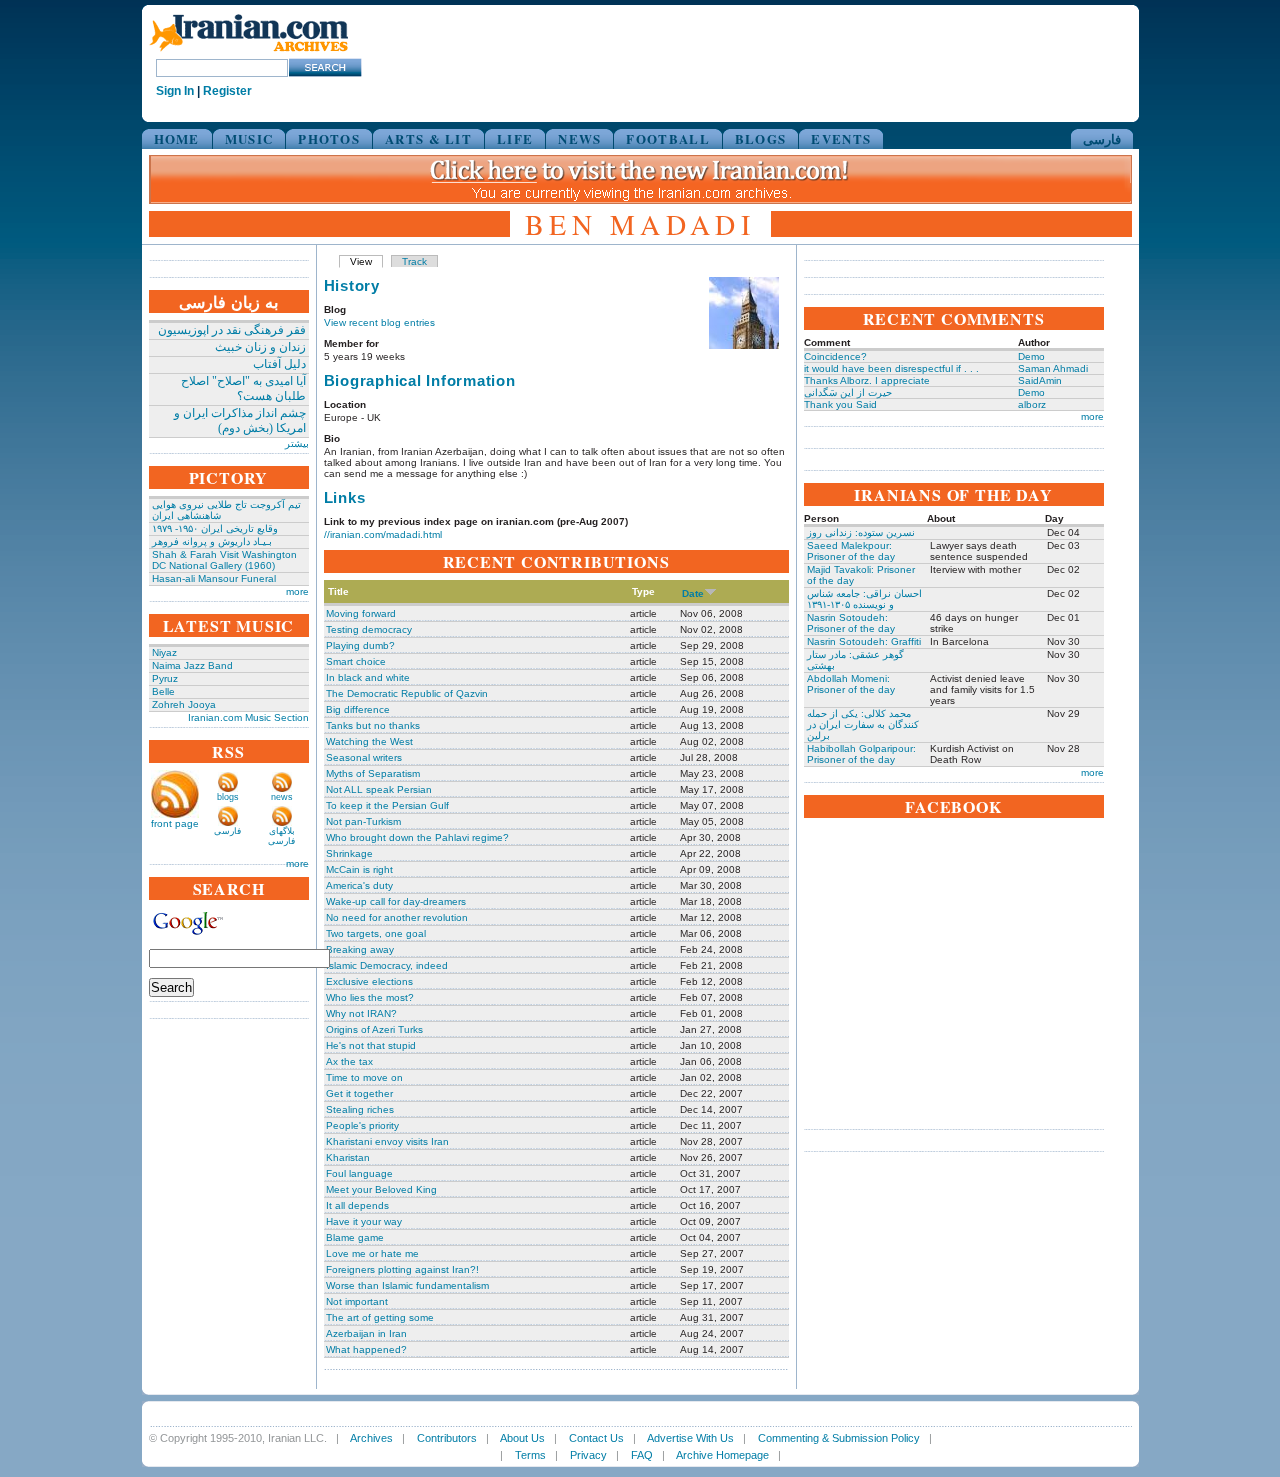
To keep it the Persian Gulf (387, 805)
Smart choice (356, 661)
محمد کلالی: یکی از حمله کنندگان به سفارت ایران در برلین (863, 724)
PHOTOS (329, 138)
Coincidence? (835, 356)
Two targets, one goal (376, 933)
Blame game (355, 1237)
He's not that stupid (371, 1045)
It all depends (357, 1205)
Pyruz (165, 678)
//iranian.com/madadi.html (383, 534)
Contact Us (596, 1438)
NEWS (579, 138)
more (297, 591)
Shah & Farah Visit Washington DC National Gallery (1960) (224, 560)
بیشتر (297, 443)
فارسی (1102, 138)
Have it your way (364, 1221)
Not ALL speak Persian (379, 789)
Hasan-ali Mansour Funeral (214, 578)
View (361, 261)
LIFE (515, 138)
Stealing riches (360, 1109)
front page (175, 823)
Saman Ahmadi (1053, 368)
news (282, 797)
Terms (530, 1455)
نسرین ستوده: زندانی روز (861, 532)
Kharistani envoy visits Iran (387, 1141)
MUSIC (249, 138)
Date (693, 593)
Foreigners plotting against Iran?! (402, 1269)
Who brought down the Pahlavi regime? (417, 837)
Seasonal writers (364, 757)
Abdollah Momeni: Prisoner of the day (851, 684)
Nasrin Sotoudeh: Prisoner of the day (851, 623)
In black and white (368, 677)
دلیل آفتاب (279, 364)
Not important (357, 1301)
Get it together (359, 1093)
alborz (1032, 404)
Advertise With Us (690, 1438)
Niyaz (164, 652)
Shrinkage (349, 853)
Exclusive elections (369, 981)
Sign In (175, 91)
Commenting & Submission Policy (839, 1438)
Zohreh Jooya (184, 704)
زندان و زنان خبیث (260, 347)
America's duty (359, 885)
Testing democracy (369, 629)
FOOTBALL (667, 138)
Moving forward (361, 613)
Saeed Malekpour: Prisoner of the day (851, 551)
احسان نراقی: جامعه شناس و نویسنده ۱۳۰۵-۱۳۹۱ (864, 599)
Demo (1031, 356)
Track (414, 261)
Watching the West (369, 741)
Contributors (447, 1438)
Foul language (359, 1173)
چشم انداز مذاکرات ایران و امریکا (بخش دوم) (240, 420)
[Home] (249, 52)
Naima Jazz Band (192, 665)
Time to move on (364, 1077)
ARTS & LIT (428, 138)
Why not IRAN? (361, 1013)
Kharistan (348, 1157)
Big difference (358, 709)
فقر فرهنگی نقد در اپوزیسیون (232, 330)
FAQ (642, 1455)
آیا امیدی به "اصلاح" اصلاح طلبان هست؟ (243, 388)
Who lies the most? (370, 997)
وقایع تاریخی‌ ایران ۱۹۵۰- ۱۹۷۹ (215, 528)
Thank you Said (840, 404)
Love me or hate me (372, 1253)
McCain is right (359, 869)
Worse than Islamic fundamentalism (407, 1285)
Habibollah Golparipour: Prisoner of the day (861, 754)
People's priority (362, 1125)
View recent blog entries (379, 322)
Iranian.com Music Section (248, 717)
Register (227, 91)
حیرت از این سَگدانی (848, 392)
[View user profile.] (744, 345)
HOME (177, 138)
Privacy (588, 1455)
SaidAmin (1040, 380)
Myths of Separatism (373, 773)
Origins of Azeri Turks (374, 1029)
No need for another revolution (397, 917)
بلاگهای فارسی (281, 836)
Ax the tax (349, 1061)
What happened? (366, 1349)
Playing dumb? (360, 645)
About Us (522, 1438)
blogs (228, 797)
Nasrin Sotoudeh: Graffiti (864, 641)
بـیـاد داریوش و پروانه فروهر (212, 541)
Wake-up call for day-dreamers (396, 901)
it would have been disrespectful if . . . (891, 368)
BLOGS (761, 138)
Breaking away (360, 949)
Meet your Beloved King (381, 1189)
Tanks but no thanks (373, 725)
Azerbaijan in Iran (366, 1333)
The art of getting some (380, 1317)
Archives (371, 1438)
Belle (163, 691)
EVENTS (841, 138)
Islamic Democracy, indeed (387, 965)
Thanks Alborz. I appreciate (867, 380)
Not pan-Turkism (363, 821)
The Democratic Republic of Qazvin (407, 693)
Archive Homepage (722, 1455)
